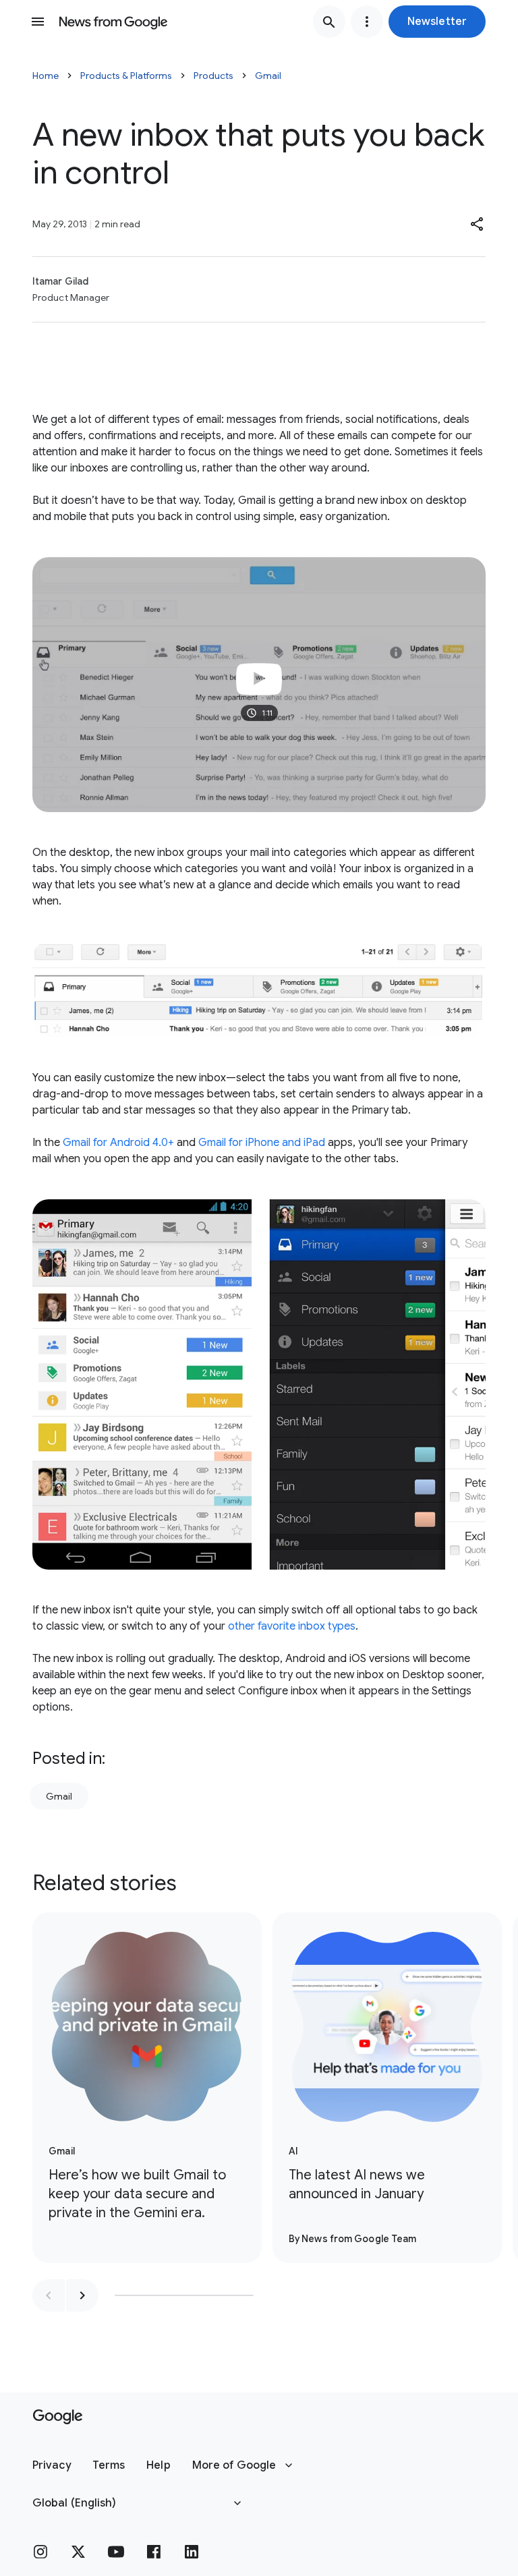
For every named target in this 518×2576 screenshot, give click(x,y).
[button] (437, 22)
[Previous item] (49, 2295)
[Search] (329, 22)
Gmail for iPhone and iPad (262, 1143)
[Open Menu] (38, 22)
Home (46, 76)
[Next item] (82, 2295)
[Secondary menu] (367, 22)
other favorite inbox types (292, 1626)
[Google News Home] (113, 22)
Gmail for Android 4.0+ (118, 1143)
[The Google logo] (58, 2417)
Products (213, 76)
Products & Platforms (126, 76)
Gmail (268, 76)
